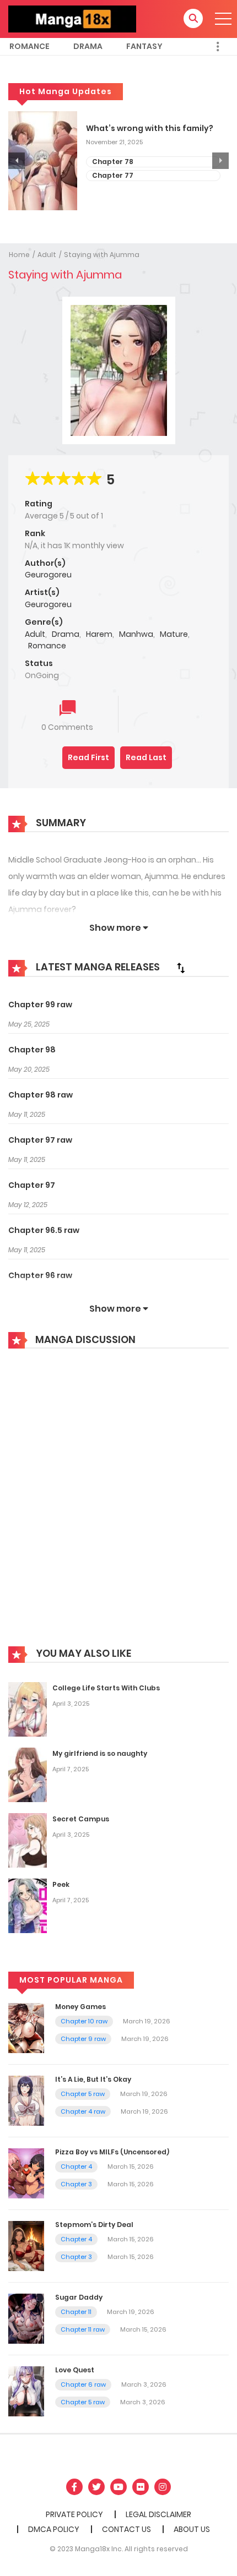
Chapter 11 (76, 2312)
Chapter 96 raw (40, 1275)
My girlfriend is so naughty (100, 1753)
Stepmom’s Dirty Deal (94, 2225)
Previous (17, 161)
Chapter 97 (32, 1185)
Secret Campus (81, 1819)
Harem (99, 634)
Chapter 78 (113, 162)
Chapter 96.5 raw (44, 1230)
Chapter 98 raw (41, 1095)
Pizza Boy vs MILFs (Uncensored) (112, 2152)
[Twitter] (96, 2487)
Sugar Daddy (79, 2297)
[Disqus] (118, 1505)
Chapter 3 (76, 2184)
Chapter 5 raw (83, 2094)
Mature (174, 634)
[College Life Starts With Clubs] (28, 1709)
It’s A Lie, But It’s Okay (93, 2079)
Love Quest (75, 2370)
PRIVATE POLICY (74, 2514)
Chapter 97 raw (40, 1140)
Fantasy (144, 46)
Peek (61, 1884)
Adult (47, 255)
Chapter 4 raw (83, 2111)
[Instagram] (163, 2487)
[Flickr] (141, 2487)
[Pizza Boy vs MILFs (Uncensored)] (26, 2173)
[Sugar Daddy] (26, 2318)
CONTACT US (126, 2529)
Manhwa (136, 634)
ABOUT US (192, 2529)
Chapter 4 (76, 2166)
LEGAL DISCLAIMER (158, 2514)
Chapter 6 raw (83, 2384)
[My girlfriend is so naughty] (28, 1774)
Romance (29, 46)
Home (19, 255)
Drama (88, 46)
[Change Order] (181, 968)
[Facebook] (74, 2487)
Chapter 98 (32, 1050)
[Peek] (28, 1905)
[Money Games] (26, 2027)
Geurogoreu (48, 575)
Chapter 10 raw (84, 2021)
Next (220, 161)
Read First (88, 757)
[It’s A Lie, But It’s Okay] (26, 2100)
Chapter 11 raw (83, 2329)
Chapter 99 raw (40, 1005)
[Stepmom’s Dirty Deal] (26, 2245)
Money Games (80, 2007)
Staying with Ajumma (102, 255)
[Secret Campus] (28, 1840)
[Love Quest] (26, 2391)
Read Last (146, 757)
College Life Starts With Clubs (106, 1688)
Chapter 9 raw (83, 2039)
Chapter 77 (113, 175)
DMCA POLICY (54, 2529)
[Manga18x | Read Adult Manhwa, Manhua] (72, 18)
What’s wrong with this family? (150, 129)
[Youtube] (118, 2487)
